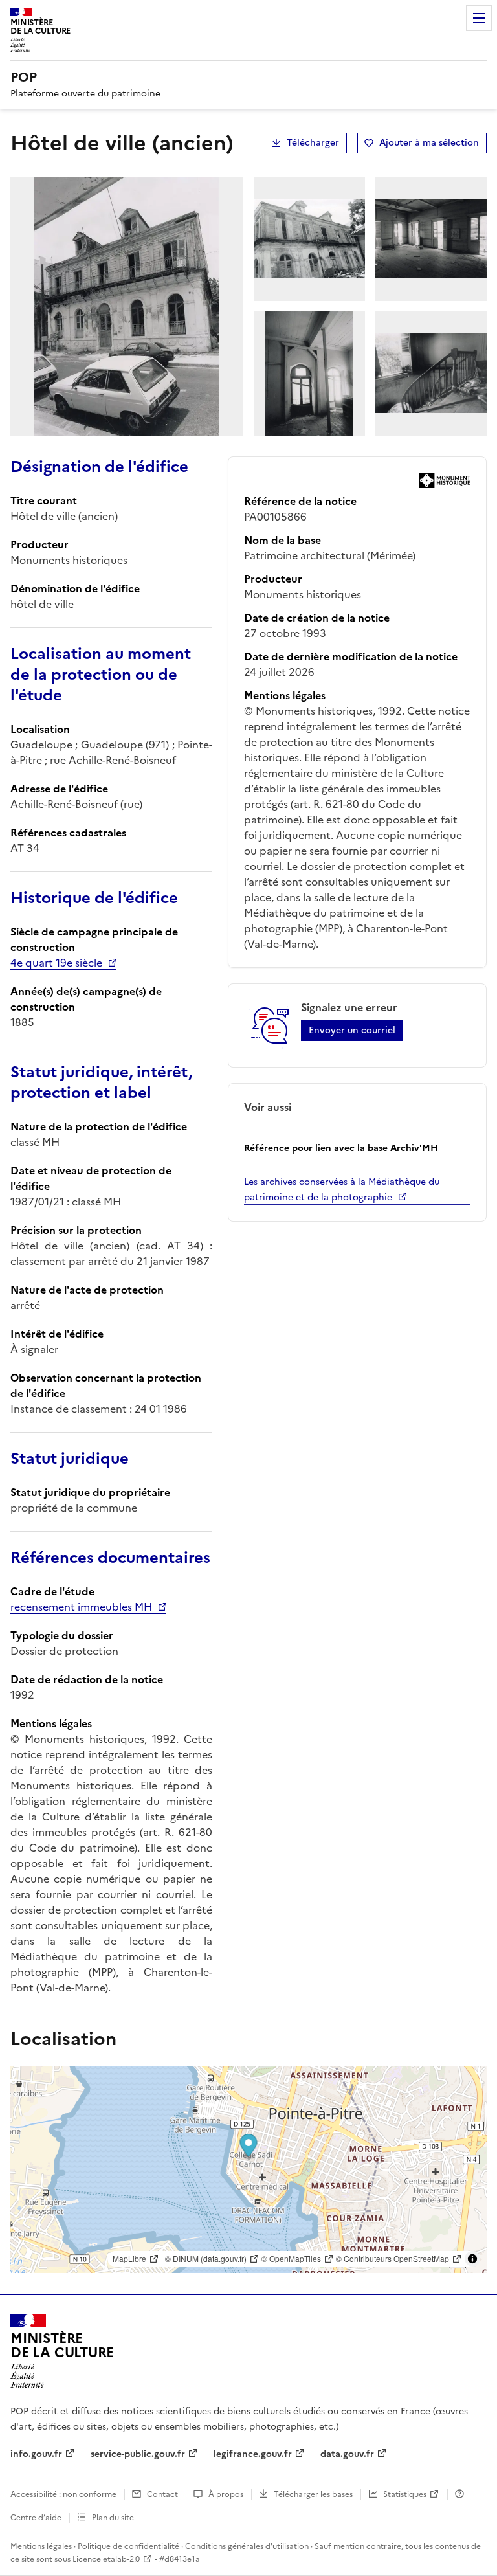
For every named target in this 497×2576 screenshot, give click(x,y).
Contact (162, 2494)
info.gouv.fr (36, 2454)
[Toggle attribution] (472, 2259)
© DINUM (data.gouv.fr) (206, 2258)
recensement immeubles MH (81, 1607)
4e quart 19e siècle (56, 963)
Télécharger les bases (313, 2494)
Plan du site (113, 2518)
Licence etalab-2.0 (106, 2559)
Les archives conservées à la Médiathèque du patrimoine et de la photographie (342, 1190)
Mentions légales (41, 2546)
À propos (226, 2494)
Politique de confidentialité (128, 2546)
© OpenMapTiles (291, 2258)
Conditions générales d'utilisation (247, 2546)
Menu (479, 18)
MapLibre (129, 2258)
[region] (248, 2169)
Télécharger (313, 143)
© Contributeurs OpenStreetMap (392, 2258)
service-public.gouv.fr (138, 2454)
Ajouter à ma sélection (429, 143)
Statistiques (405, 2494)
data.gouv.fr (347, 2454)
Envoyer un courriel (352, 1030)
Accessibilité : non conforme (63, 2494)
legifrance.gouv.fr (253, 2454)
